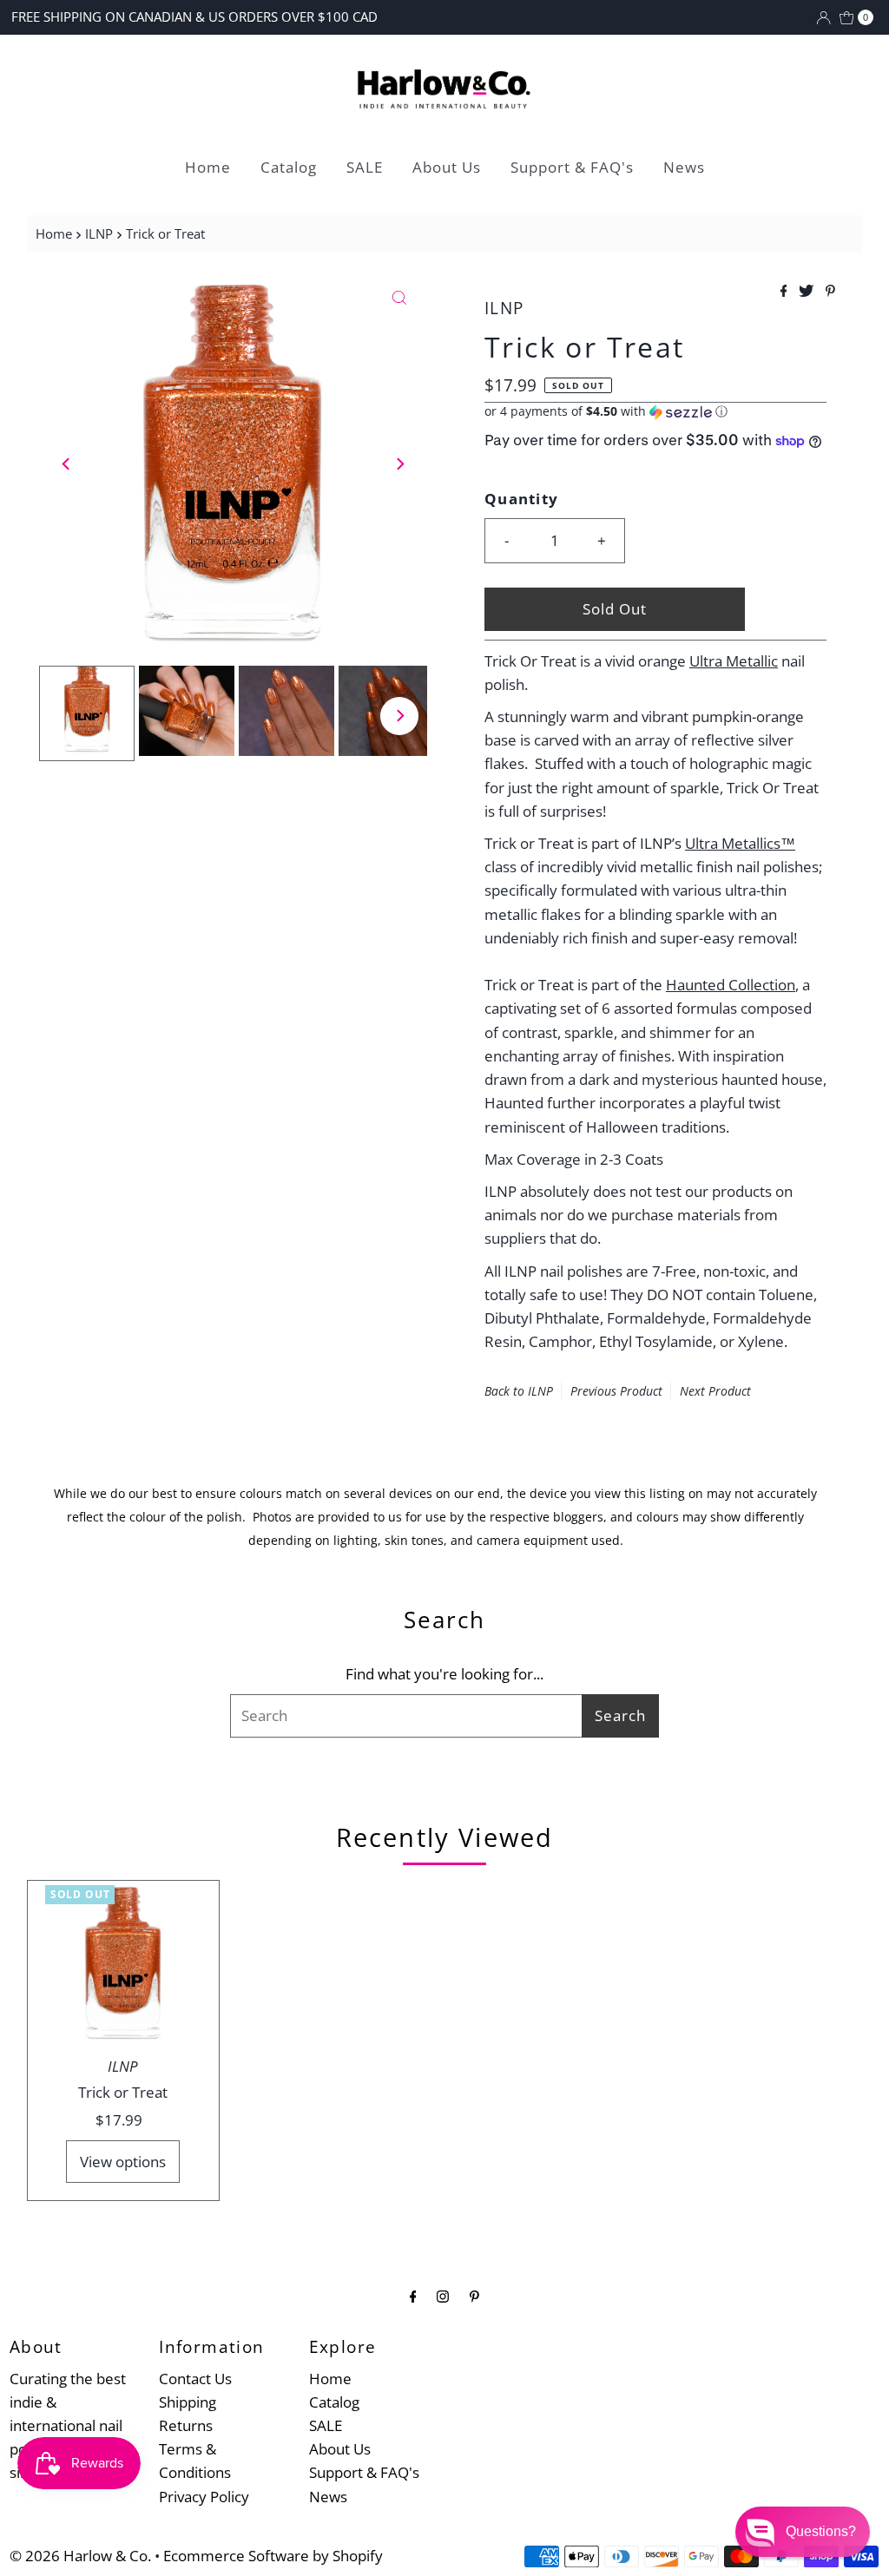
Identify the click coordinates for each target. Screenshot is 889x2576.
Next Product (715, 1391)
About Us (447, 167)
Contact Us (195, 2379)
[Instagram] (443, 2295)
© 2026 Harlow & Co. (80, 2556)
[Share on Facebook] (786, 292)
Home (208, 167)
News (684, 167)
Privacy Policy (204, 2497)
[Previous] (67, 463)
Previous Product (616, 1391)
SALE (365, 167)
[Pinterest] (474, 2295)
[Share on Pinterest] (830, 292)
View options (123, 2162)
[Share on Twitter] (808, 292)
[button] (655, 411)
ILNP (99, 233)
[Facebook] (413, 2295)
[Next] (399, 463)
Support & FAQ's (572, 167)
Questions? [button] (821, 2531)
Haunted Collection (731, 985)
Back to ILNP (519, 1391)
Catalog (289, 167)
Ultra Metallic (734, 661)
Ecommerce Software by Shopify (273, 2556)
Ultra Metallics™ (740, 843)
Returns (186, 2425)
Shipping (188, 2402)
